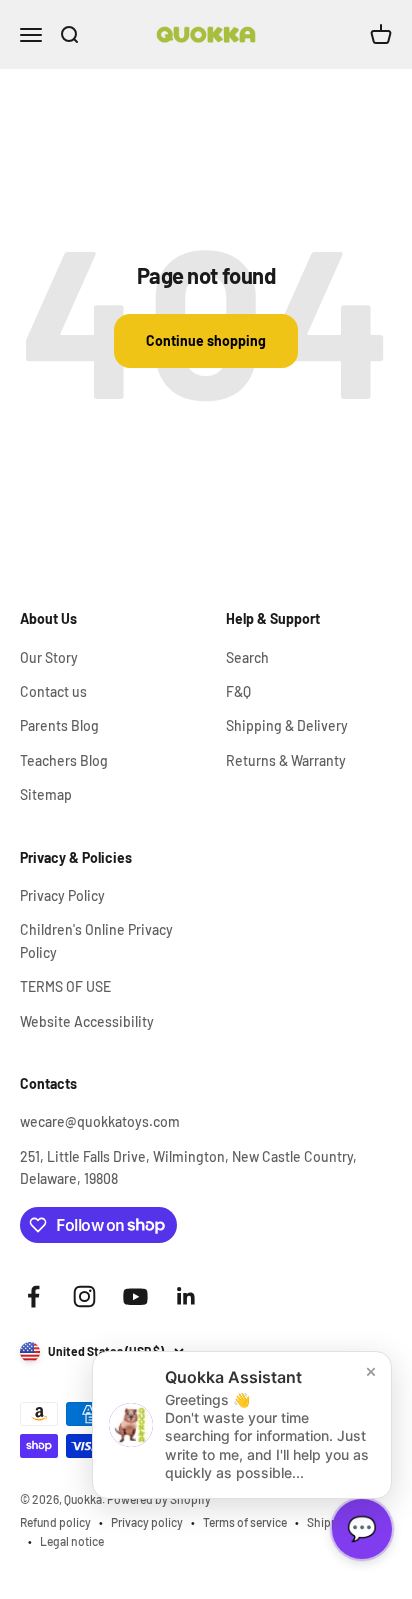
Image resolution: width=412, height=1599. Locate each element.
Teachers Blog (64, 760)
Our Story (49, 657)
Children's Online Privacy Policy (96, 940)
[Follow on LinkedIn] (186, 1296)
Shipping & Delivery (287, 725)
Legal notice (72, 1541)
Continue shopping (206, 340)
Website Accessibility (87, 1021)
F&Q (238, 691)
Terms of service (245, 1522)
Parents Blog (59, 725)
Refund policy (55, 1522)
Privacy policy (147, 1522)
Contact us (53, 691)
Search (247, 657)
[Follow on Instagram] (84, 1296)
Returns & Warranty (286, 760)
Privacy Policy (62, 895)
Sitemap (46, 794)
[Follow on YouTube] (135, 1296)
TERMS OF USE (65, 986)
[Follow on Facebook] (33, 1296)
